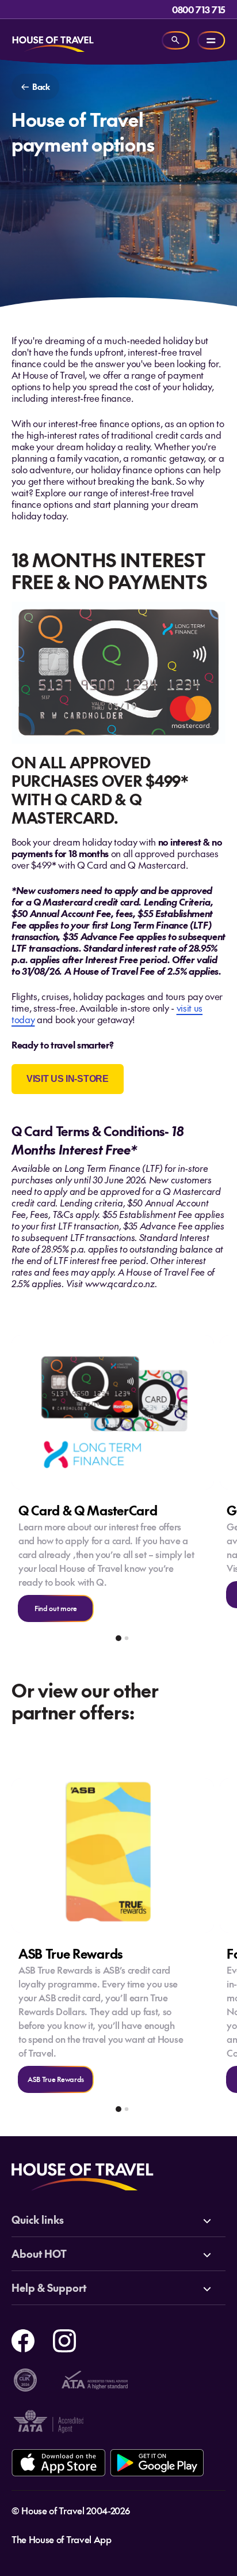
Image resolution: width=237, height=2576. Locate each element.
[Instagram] (64, 2339)
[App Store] (58, 2463)
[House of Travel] (53, 40)
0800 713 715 (199, 9)
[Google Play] (157, 2463)
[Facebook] (23, 2339)
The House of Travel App (62, 2539)
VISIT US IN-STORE (68, 1079)
